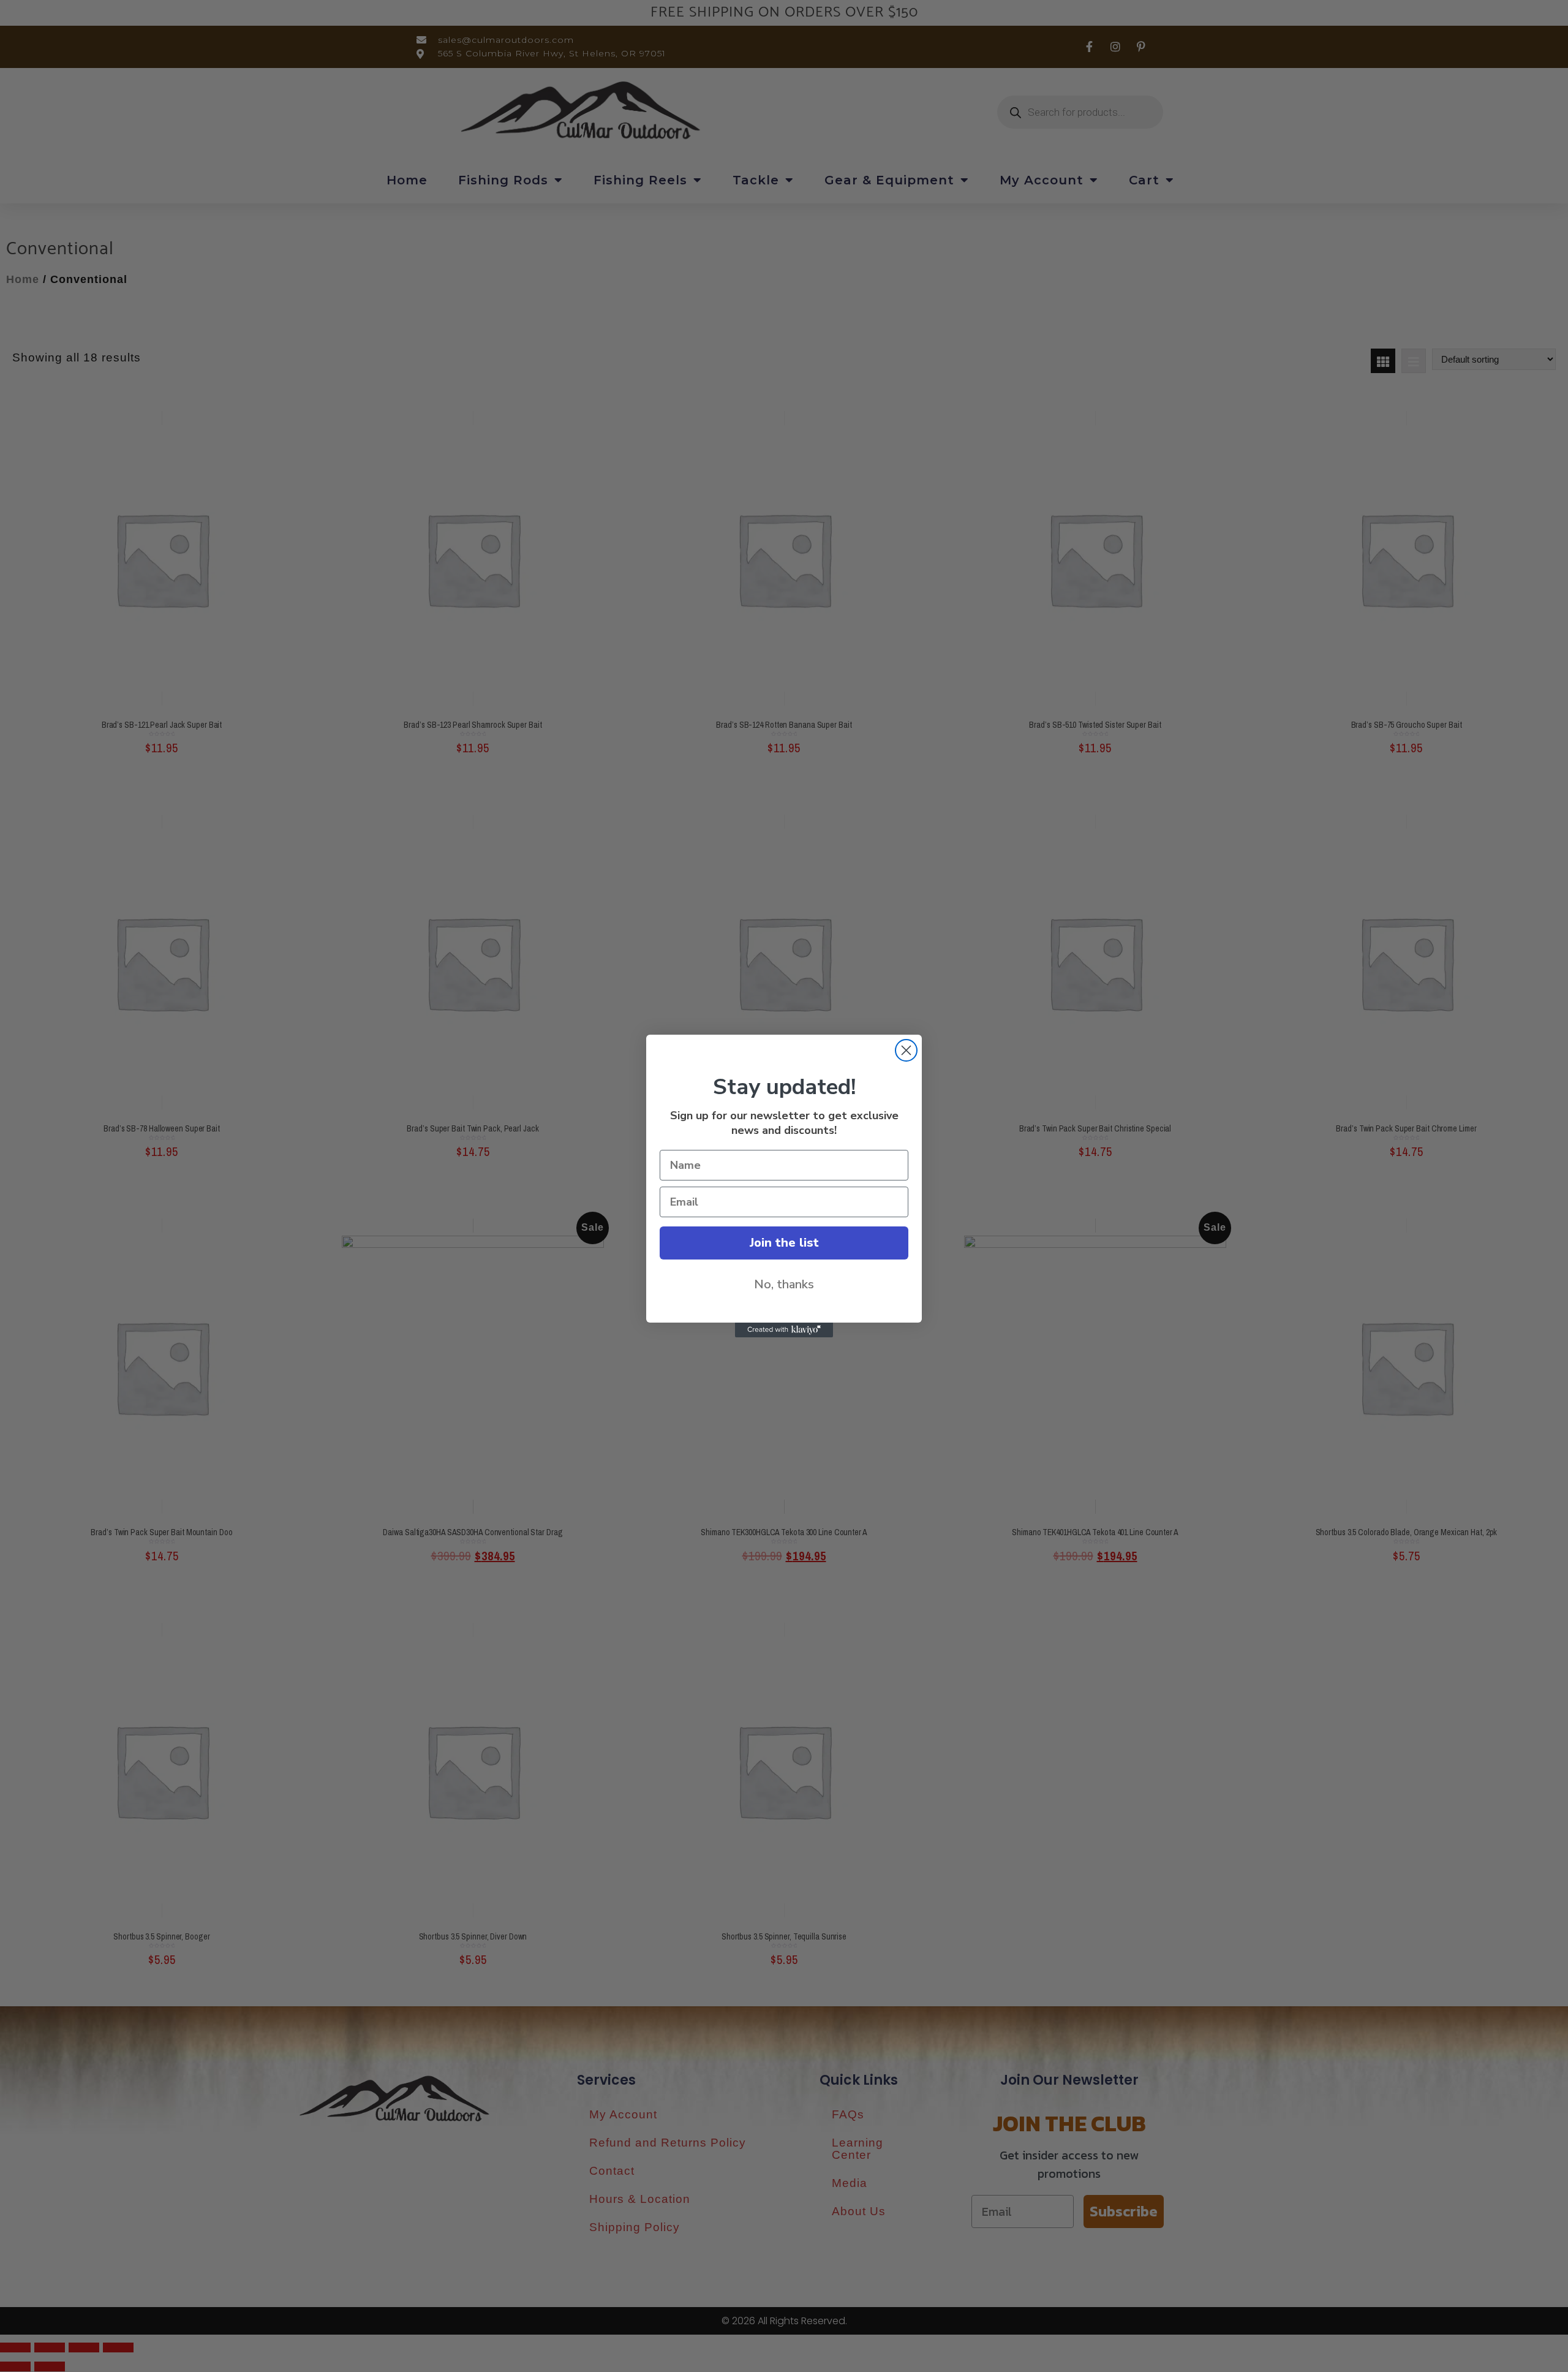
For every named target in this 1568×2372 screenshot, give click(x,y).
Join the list (784, 1243)
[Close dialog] (906, 1050)
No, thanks (784, 1284)
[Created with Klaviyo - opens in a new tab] (784, 1330)
